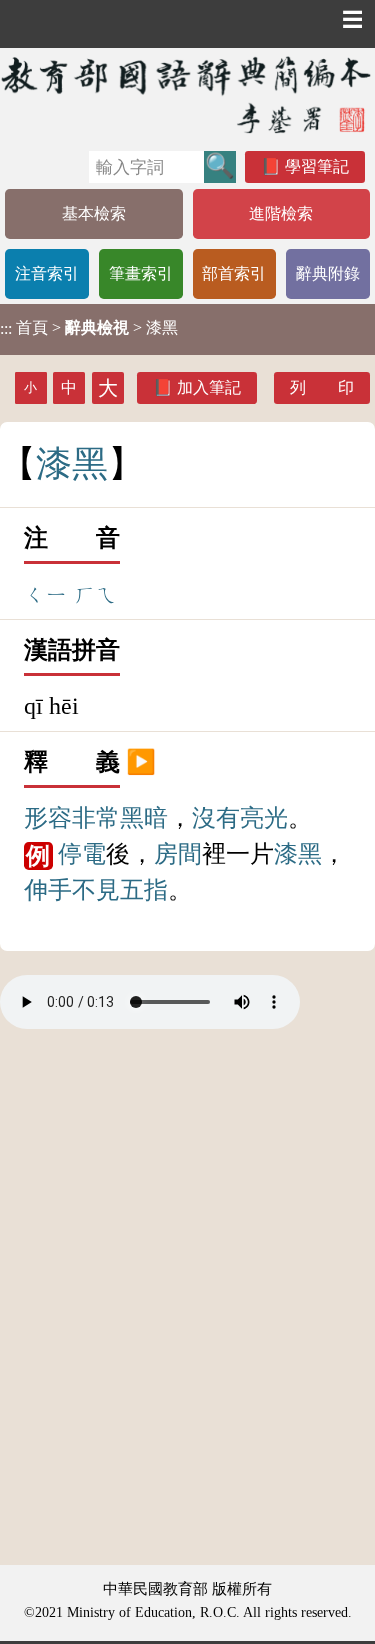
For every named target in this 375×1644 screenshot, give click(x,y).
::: (6, 329)
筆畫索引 (141, 273)
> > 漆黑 (89, 328)
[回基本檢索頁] (187, 94)
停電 (82, 854)
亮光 (264, 818)
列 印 (322, 387)
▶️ (141, 762)
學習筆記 (317, 166)
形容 (48, 818)
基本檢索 (94, 213)
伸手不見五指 (96, 890)
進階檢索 (281, 213)
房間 (178, 854)
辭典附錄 (328, 273)
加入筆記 (209, 387)
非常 (96, 818)
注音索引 (47, 273)
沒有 (216, 818)
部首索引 (234, 273)
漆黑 (298, 854)
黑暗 (144, 818)
